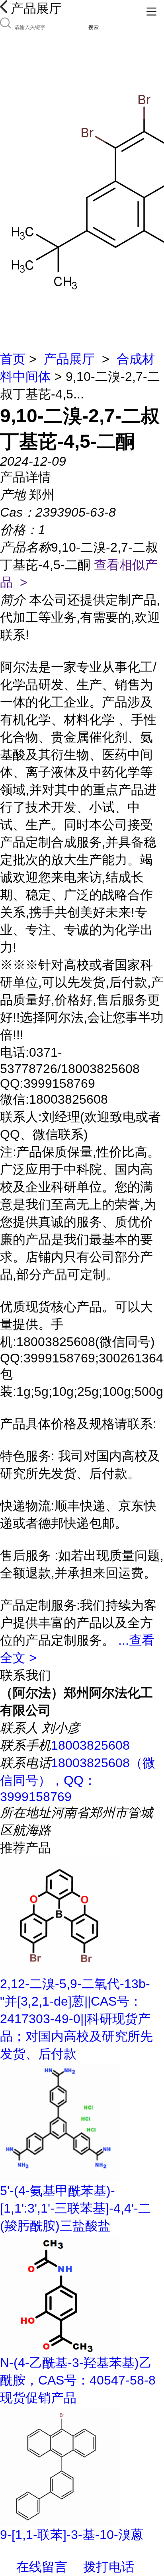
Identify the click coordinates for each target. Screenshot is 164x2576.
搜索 (94, 27)
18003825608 (90, 1745)
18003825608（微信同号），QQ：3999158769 (78, 1780)
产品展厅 (69, 359)
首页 (13, 359)
